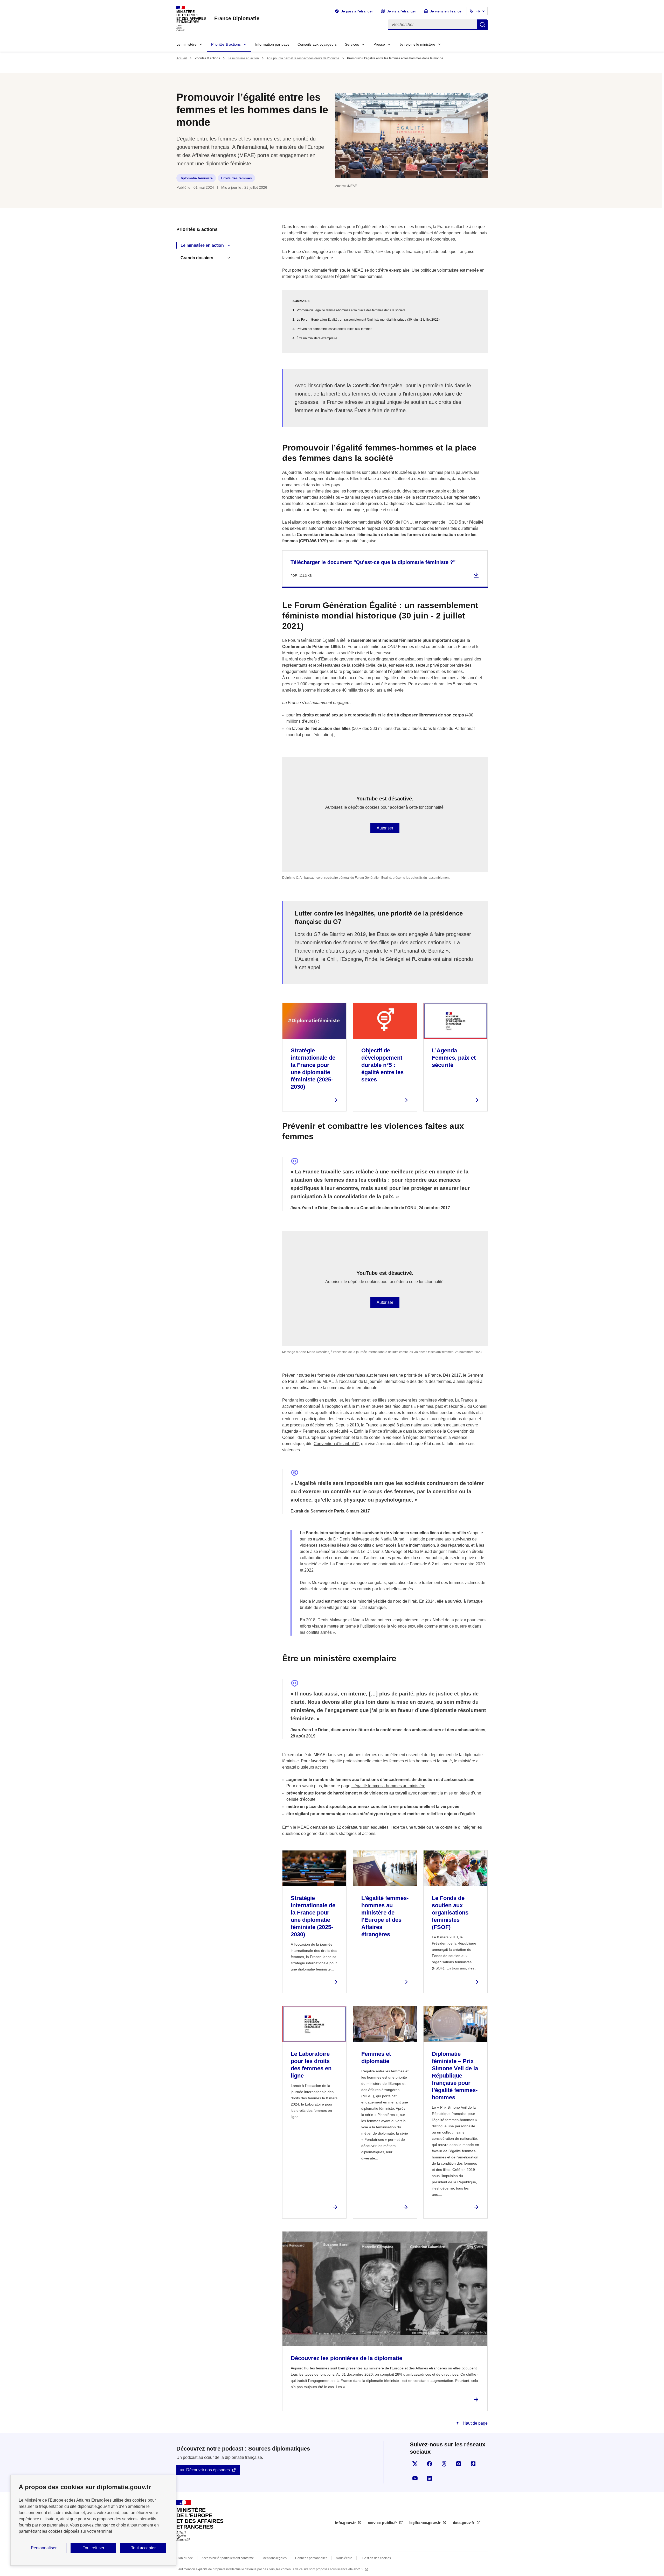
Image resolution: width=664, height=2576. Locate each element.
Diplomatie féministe (196, 178)
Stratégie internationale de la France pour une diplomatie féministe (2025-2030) (313, 1069)
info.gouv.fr (346, 2523)
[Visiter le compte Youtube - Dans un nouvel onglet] (415, 2478)
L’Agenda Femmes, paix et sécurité (454, 1058)
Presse (379, 44)
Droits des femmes (236, 178)
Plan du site (185, 2558)
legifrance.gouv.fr (425, 2523)
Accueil (182, 58)
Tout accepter (143, 2548)
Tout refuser (94, 2548)
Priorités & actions (226, 44)
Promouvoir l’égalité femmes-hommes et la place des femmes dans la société (351, 310)
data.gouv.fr (464, 2523)
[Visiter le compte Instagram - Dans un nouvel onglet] (459, 2464)
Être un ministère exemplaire (317, 338)
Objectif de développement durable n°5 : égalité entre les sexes (382, 1065)
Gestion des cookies (377, 2558)
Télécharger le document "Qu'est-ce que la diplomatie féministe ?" (373, 562)
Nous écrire (344, 2558)
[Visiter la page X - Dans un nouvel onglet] (415, 2464)
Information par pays (272, 44)
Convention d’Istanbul (334, 1444)
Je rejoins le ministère (417, 44)
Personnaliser (44, 2548)
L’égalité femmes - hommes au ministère (388, 1786)
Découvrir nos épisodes (208, 2470)
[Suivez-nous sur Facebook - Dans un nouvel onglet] (430, 2464)
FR (478, 11)
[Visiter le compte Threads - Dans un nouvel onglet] (444, 2464)
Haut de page (475, 2423)
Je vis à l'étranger (402, 11)
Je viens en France (446, 11)
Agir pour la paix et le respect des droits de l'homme (303, 58)
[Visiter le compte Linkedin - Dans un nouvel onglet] (430, 2478)
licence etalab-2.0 (350, 2569)
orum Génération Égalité (313, 640)
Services (352, 44)
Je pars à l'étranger (357, 11)
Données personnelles (311, 2558)
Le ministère (186, 44)
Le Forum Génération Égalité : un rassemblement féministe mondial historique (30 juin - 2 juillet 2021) (368, 320)
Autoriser (385, 828)
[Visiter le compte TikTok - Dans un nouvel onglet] (473, 2464)
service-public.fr (383, 2523)
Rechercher (482, 25)
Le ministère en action (243, 58)
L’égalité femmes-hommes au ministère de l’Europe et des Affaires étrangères (385, 1916)
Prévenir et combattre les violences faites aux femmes (334, 329)
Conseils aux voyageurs (317, 44)
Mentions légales (275, 2558)
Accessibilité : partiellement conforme (228, 2558)
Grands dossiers (197, 258)
